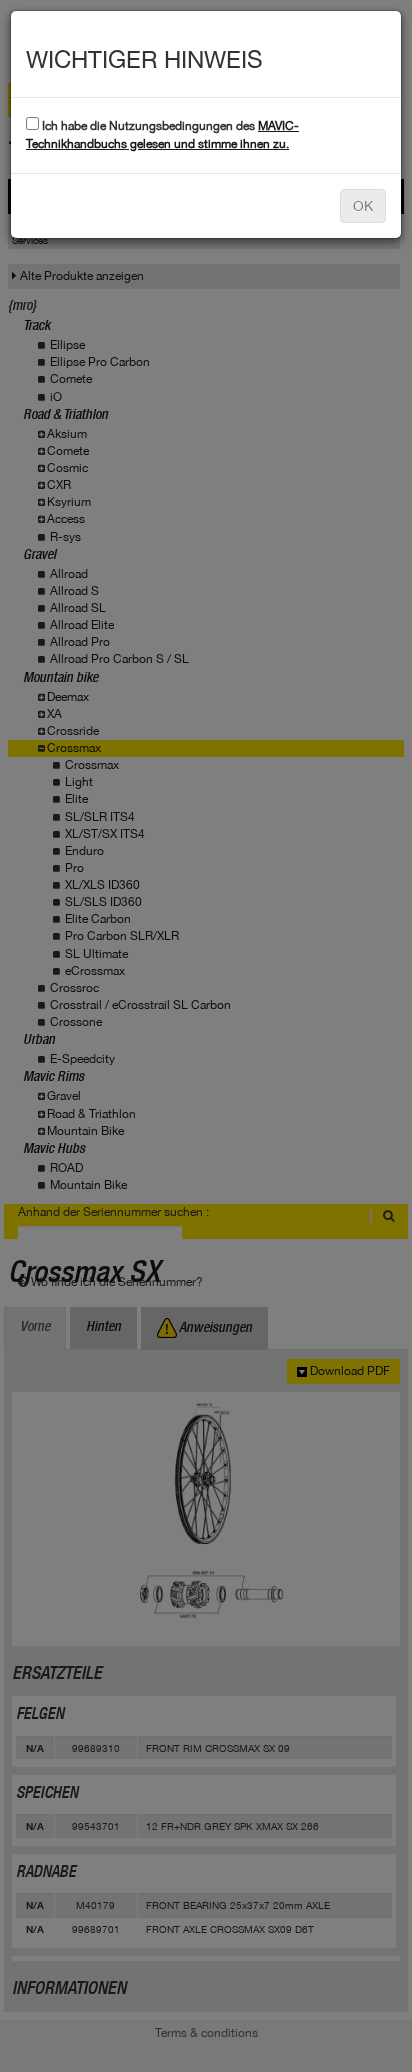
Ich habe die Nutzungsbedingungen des (162, 134)
